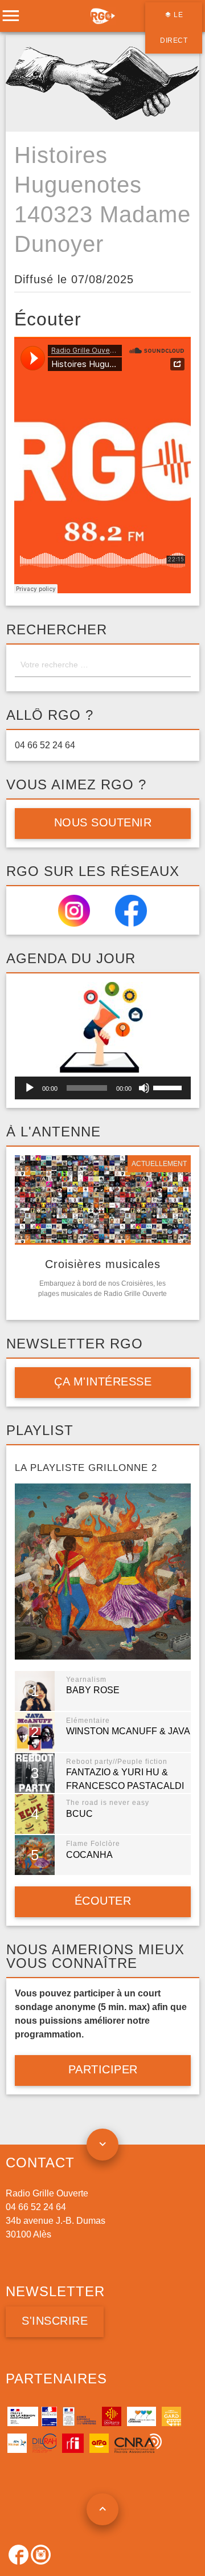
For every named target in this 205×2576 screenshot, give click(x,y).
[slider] (169, 1087)
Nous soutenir (102, 822)
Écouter (102, 1901)
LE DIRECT (174, 28)
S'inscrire (55, 2321)
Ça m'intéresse (103, 1381)
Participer (102, 2069)
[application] (103, 1088)
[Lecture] (30, 1088)
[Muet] (144, 1088)
